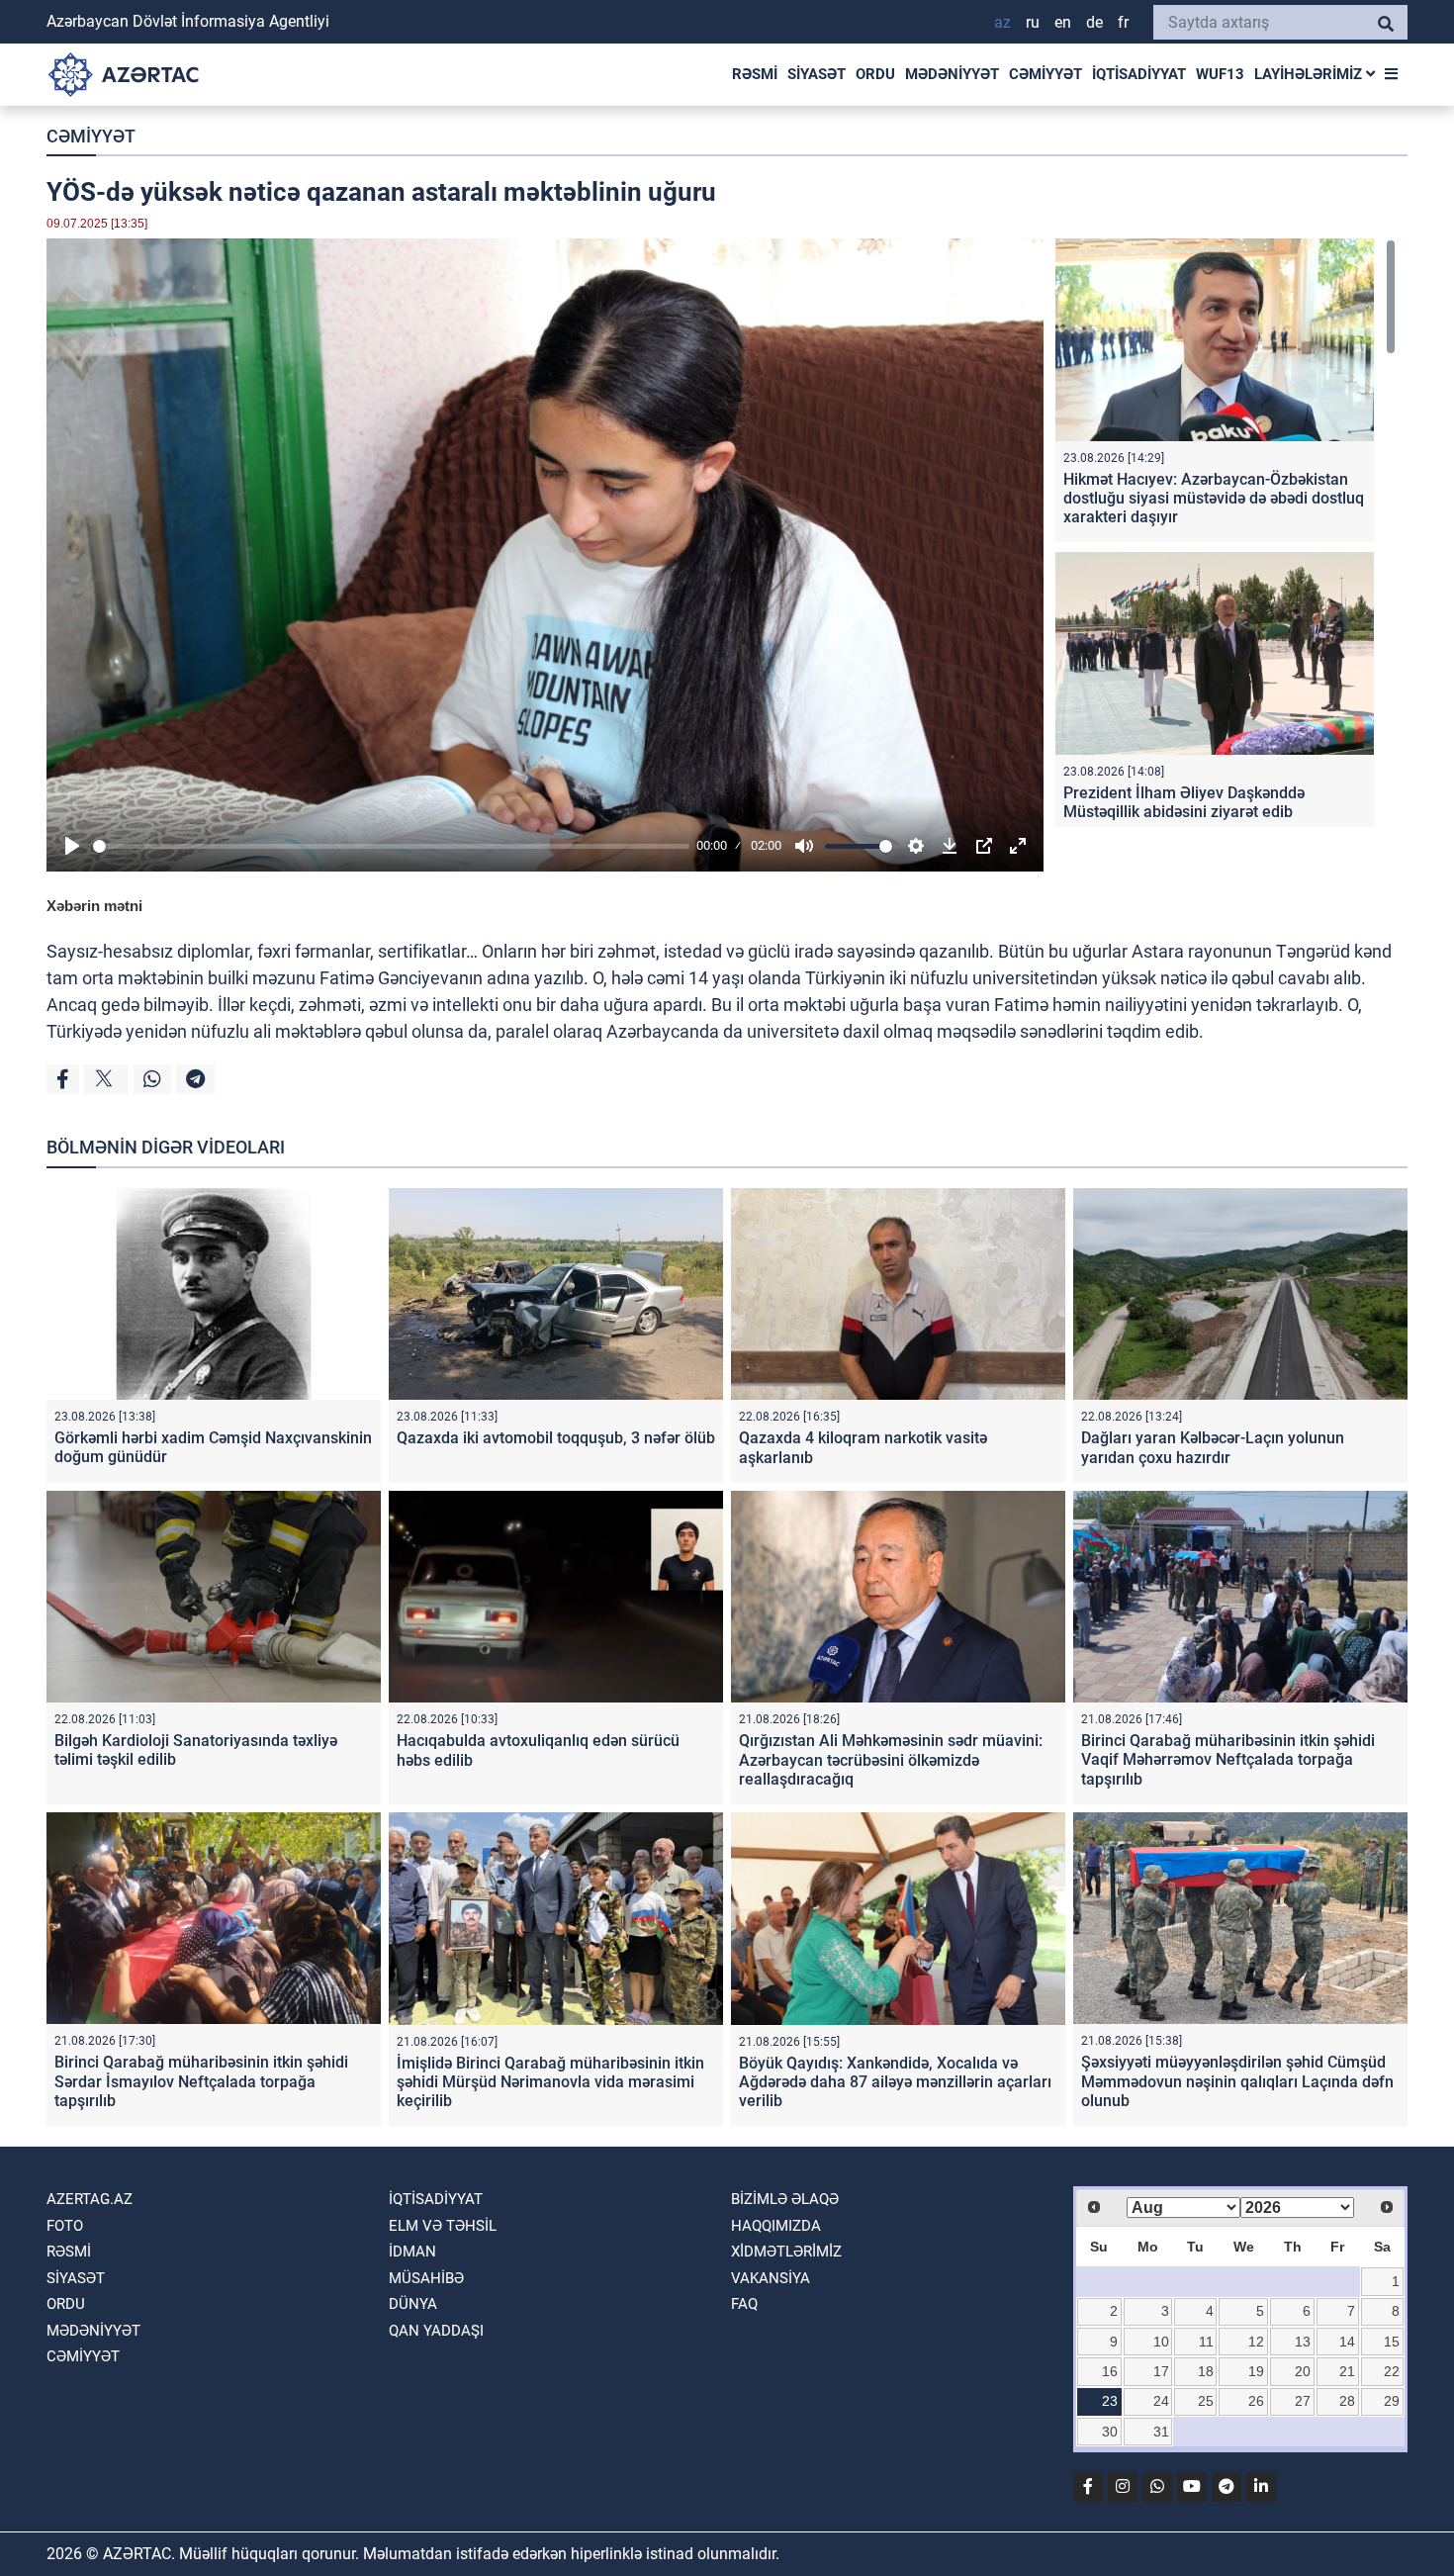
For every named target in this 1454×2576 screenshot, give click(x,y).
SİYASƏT (817, 74)
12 (1256, 2342)
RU (1033, 22)
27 (1303, 2401)
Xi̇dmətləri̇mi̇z (786, 2252)
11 (1206, 2342)
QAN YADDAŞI (436, 2331)
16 (1110, 2371)
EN (1063, 22)
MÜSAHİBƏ (426, 2278)
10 (1161, 2342)
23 (1110, 2401)
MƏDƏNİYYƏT (952, 74)
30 (1110, 2432)
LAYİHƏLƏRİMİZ (1310, 74)
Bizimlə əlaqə (785, 2199)
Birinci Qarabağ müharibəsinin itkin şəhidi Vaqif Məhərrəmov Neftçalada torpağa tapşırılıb (1228, 1759)
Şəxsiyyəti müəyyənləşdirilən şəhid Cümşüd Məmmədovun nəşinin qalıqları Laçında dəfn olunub (1237, 2081)
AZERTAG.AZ (90, 2199)
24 (1161, 2401)
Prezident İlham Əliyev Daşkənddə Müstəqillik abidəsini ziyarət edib (1184, 802)
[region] (1226, 533)
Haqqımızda (776, 2226)
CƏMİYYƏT (1045, 74)
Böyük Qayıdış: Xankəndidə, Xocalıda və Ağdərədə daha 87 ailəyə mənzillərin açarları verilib (895, 2082)
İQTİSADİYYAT (1139, 74)
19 (1256, 2371)
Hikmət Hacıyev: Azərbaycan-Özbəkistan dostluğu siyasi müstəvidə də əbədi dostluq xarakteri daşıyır (1214, 498)
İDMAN (412, 2252)
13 (1303, 2342)
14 (1347, 2342)
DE (1094, 22)
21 (1347, 2371)
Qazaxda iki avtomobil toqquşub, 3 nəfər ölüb (556, 1438)
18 (1206, 2371)
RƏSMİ (755, 74)
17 (1161, 2371)
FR (1123, 22)
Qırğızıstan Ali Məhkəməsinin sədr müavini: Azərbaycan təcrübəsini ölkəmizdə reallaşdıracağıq (891, 1759)
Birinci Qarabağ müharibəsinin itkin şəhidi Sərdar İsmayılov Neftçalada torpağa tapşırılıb (201, 2081)
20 (1303, 2371)
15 (1392, 2342)
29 (1392, 2401)
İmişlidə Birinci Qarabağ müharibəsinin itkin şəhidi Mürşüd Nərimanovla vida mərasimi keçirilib (550, 2082)
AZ (1002, 22)
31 (1161, 2432)
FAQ (744, 2304)
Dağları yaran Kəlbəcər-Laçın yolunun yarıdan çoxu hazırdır (1213, 1447)
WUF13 (1220, 74)
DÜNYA (413, 2304)
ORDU (875, 74)
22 (1392, 2371)
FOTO (65, 2226)
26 (1256, 2401)
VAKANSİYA (771, 2278)
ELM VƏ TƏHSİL (443, 2226)
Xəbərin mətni (94, 906)
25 (1206, 2401)
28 (1347, 2401)
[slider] (391, 846)
